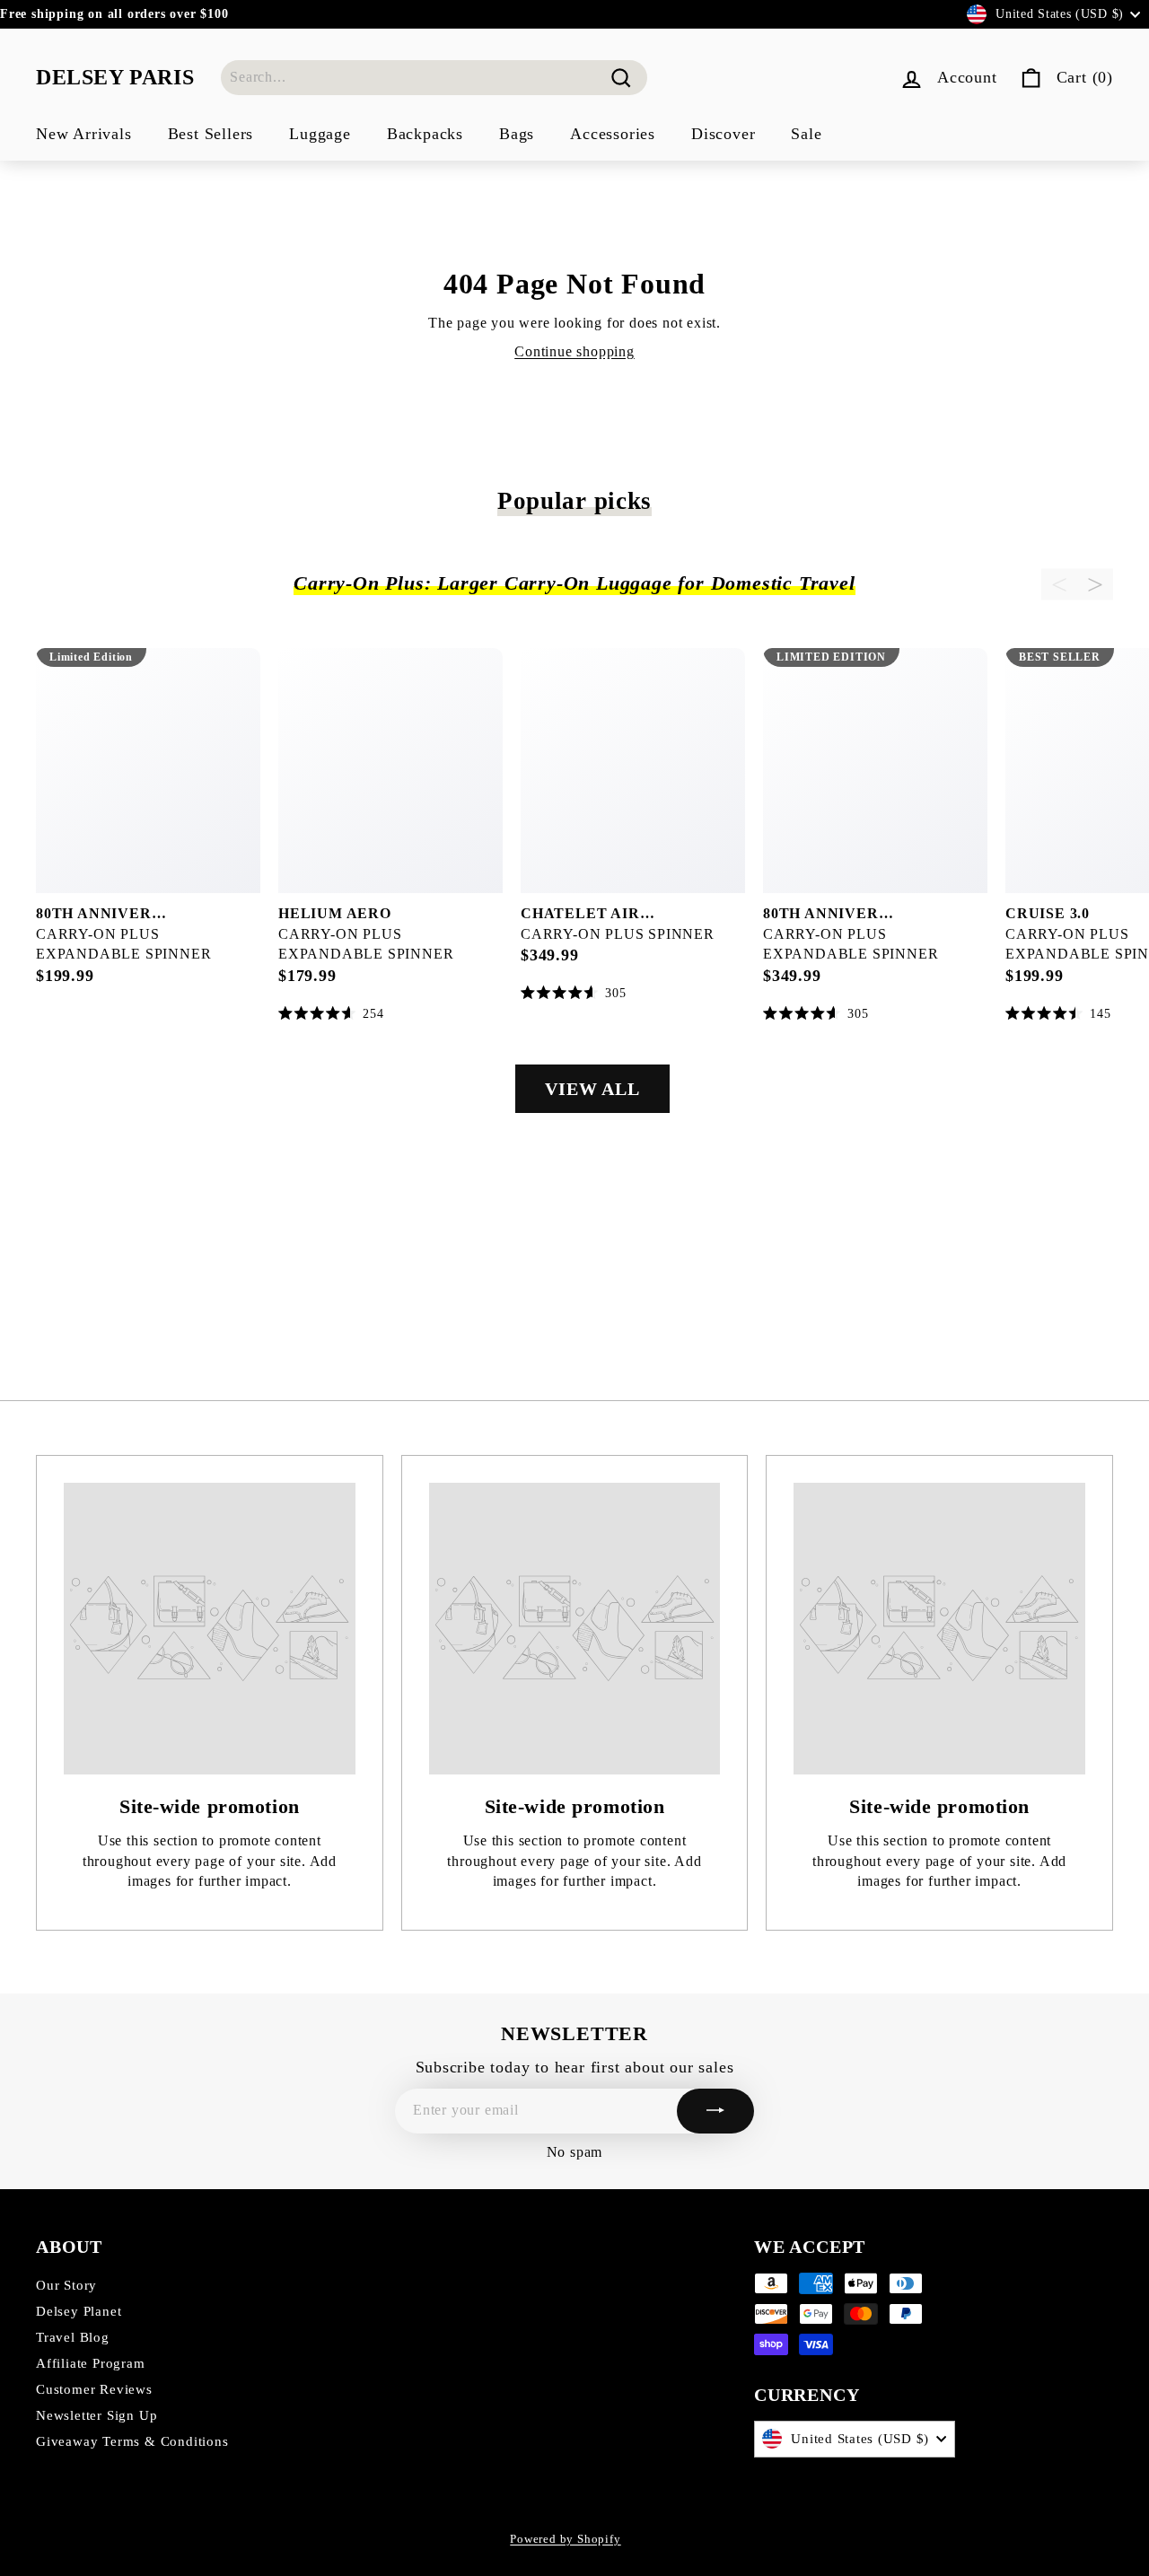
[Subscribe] (715, 2111)
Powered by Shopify (565, 2539)
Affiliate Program (91, 2363)
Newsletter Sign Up (96, 2415)
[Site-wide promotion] (210, 1629)
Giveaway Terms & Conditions (132, 2441)
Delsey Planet (79, 2311)
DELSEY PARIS (115, 77)
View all (592, 1089)
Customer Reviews (94, 2389)
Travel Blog (73, 2337)
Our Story (66, 2285)
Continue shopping (574, 351)
